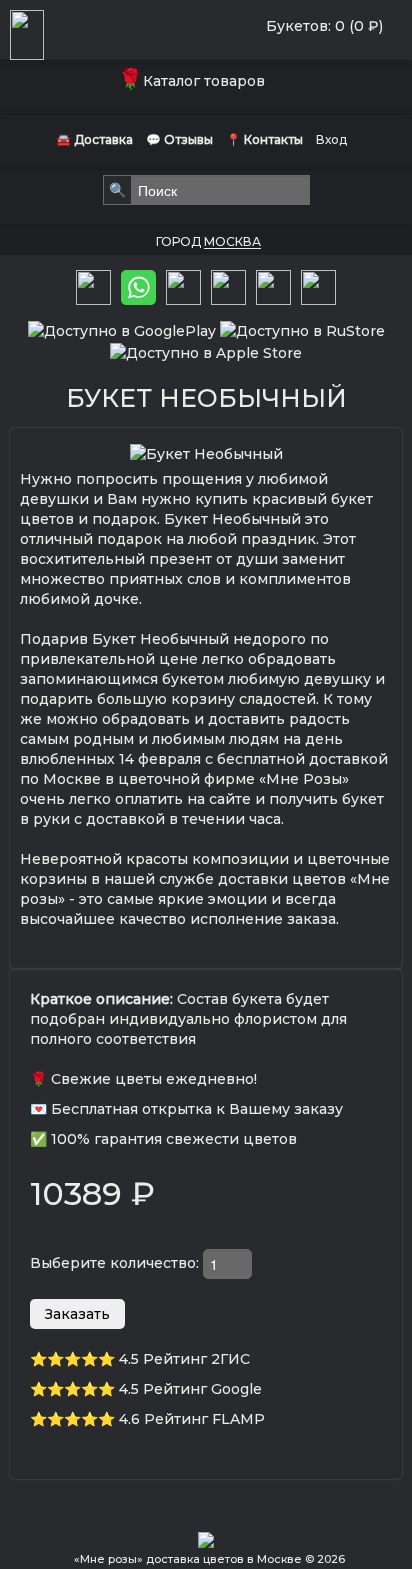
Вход (331, 139)
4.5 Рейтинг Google (190, 1389)
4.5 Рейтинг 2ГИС (184, 1359)
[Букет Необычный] (206, 453)
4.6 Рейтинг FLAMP (192, 1419)
